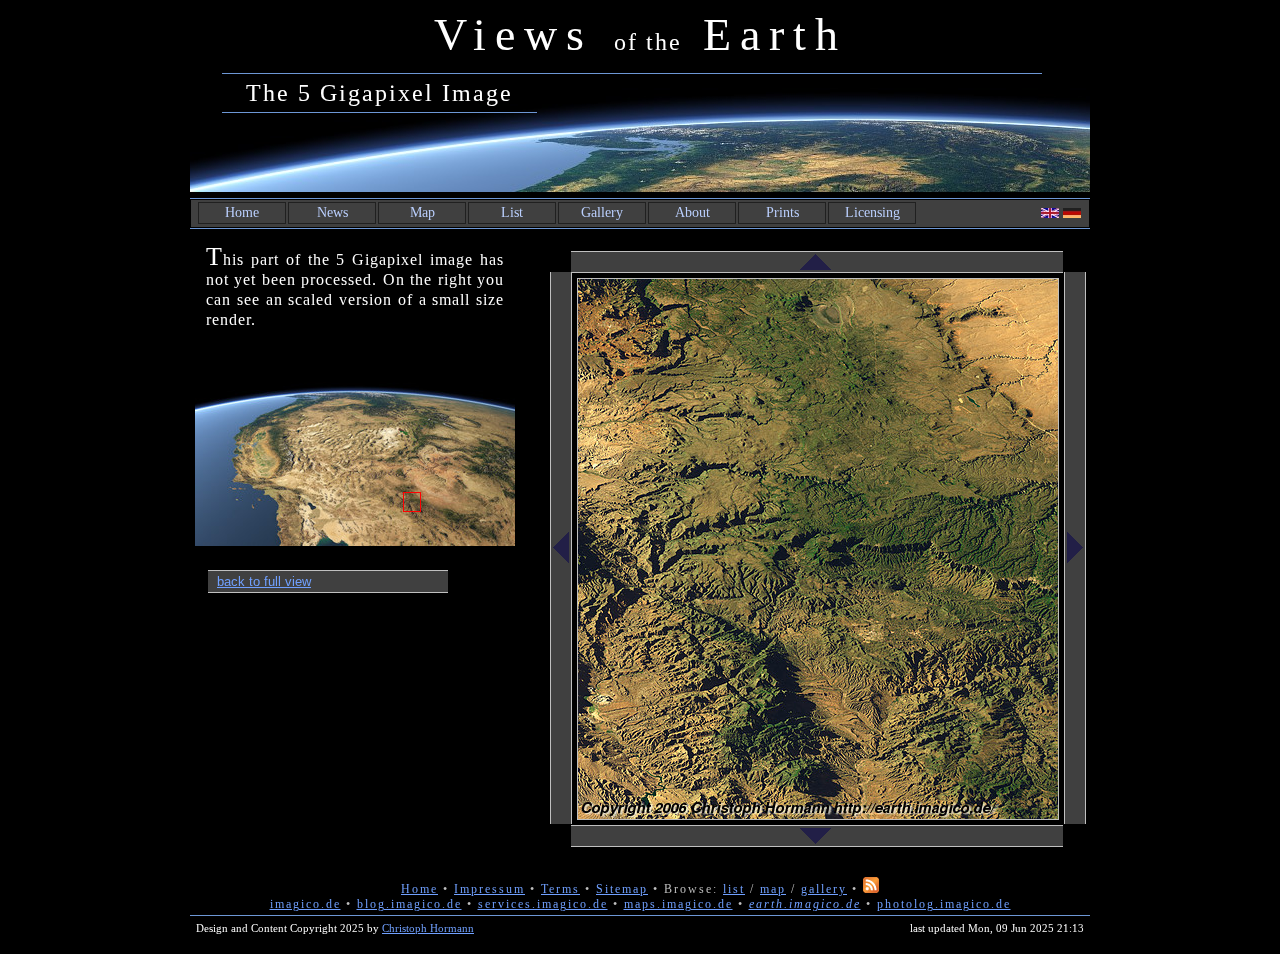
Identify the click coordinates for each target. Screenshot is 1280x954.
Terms (560, 889)
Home (242, 212)
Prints (782, 212)
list (734, 889)
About (692, 212)
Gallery (602, 212)
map (773, 889)
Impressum (489, 889)
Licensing (872, 212)
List (512, 212)
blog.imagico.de (409, 904)
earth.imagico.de (805, 904)
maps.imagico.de (678, 904)
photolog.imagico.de (944, 904)
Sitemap (622, 889)
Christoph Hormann (428, 928)
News (332, 212)
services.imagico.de (543, 904)
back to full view (264, 581)
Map (422, 212)
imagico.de (305, 904)
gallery (824, 889)
